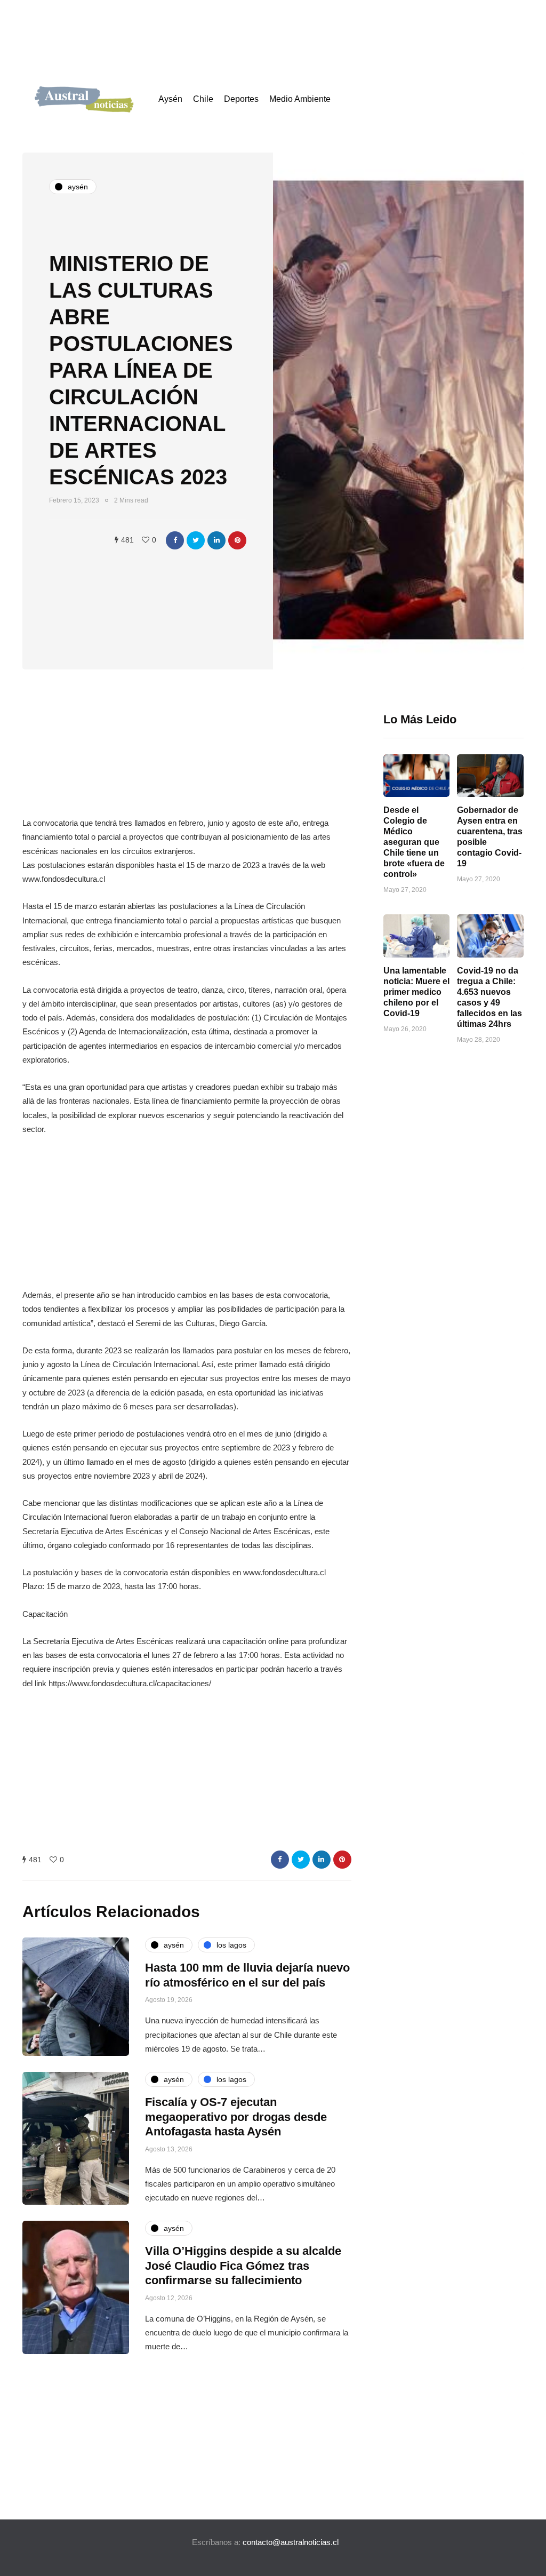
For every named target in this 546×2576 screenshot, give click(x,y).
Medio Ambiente (300, 99)
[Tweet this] (196, 540)
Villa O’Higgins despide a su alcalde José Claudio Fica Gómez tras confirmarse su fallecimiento (243, 2266)
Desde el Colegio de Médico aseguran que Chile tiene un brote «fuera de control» (414, 842)
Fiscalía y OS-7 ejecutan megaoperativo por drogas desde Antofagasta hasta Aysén (236, 2117)
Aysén (170, 99)
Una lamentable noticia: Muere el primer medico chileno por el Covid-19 (416, 992)
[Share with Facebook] (175, 540)
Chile (203, 99)
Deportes (241, 99)
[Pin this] (237, 540)
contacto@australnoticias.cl (291, 2542)
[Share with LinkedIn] (216, 540)
